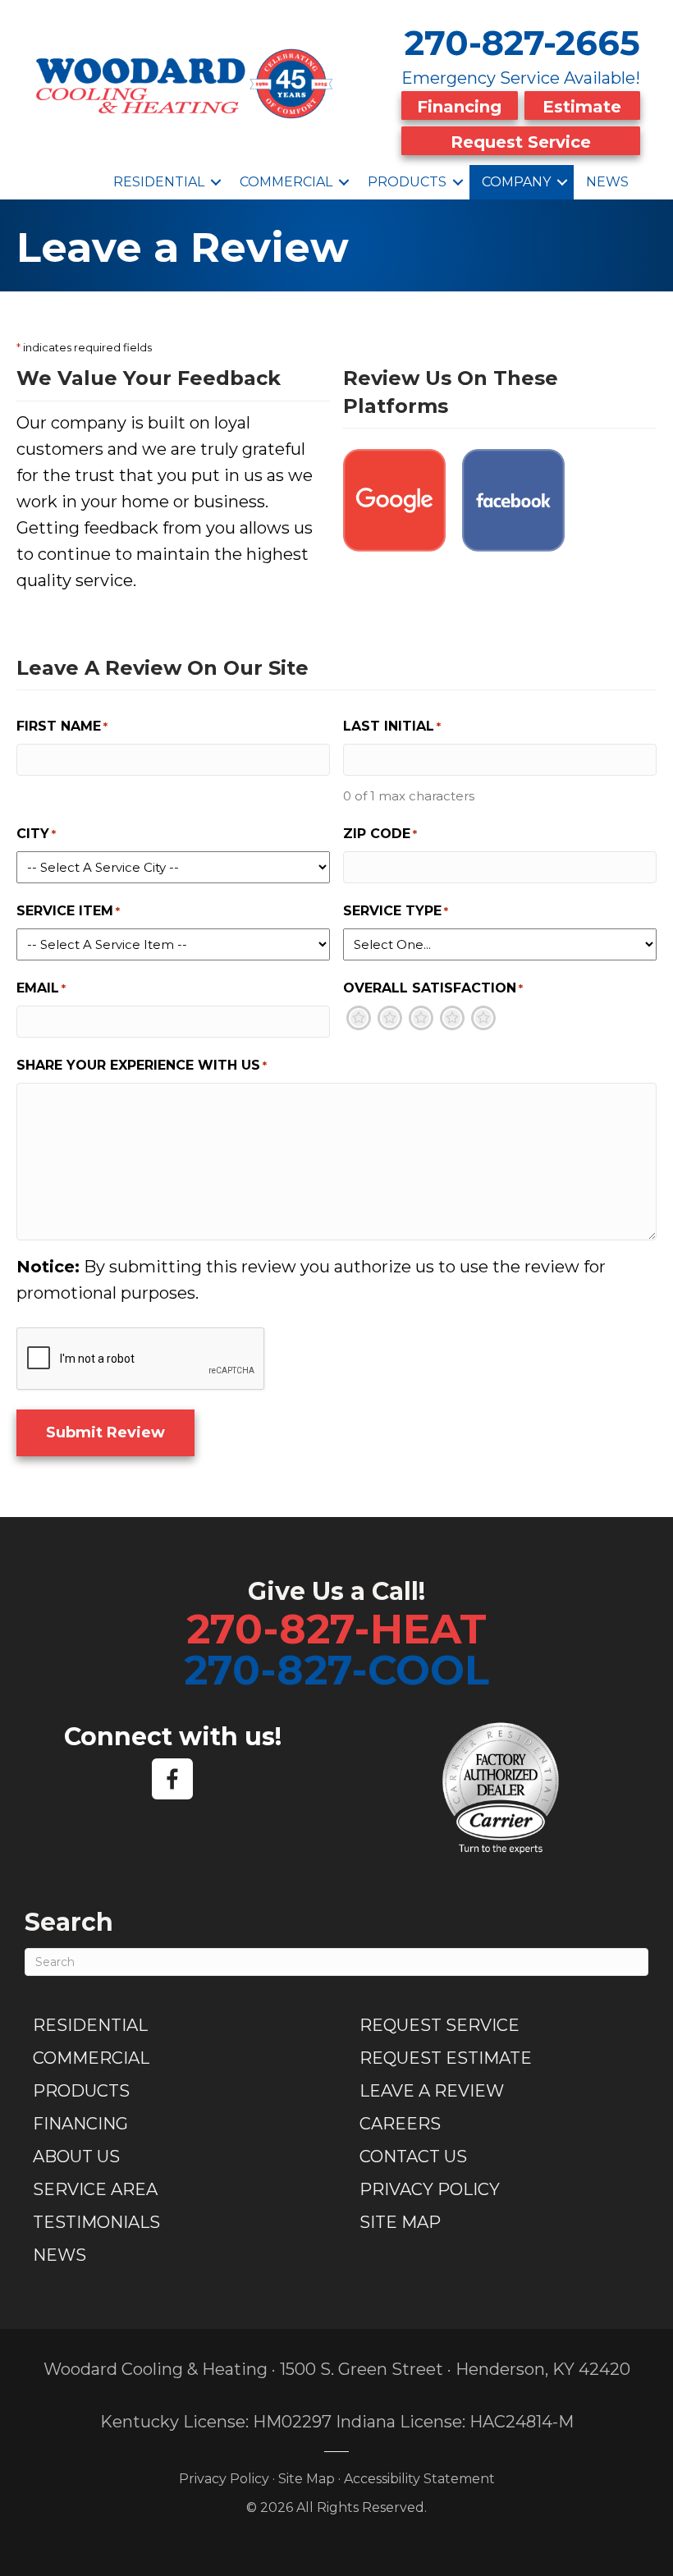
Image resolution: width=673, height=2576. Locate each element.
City (36, 834)
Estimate (582, 107)
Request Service (521, 142)
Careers (400, 2124)
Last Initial (392, 726)
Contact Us (413, 2157)
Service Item (68, 911)
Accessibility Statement (419, 2479)
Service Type (396, 911)
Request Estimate (446, 2058)
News (607, 182)
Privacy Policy (430, 2189)
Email (41, 988)
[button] (216, 182)
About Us (76, 2157)
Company (516, 182)
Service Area (95, 2189)
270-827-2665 (522, 43)
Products (407, 182)
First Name (62, 726)
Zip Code (380, 834)
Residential (159, 182)
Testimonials (96, 2222)
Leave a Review (432, 2091)
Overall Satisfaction (433, 988)
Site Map (400, 2222)
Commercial (286, 182)
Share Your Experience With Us (142, 1065)
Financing (459, 107)
